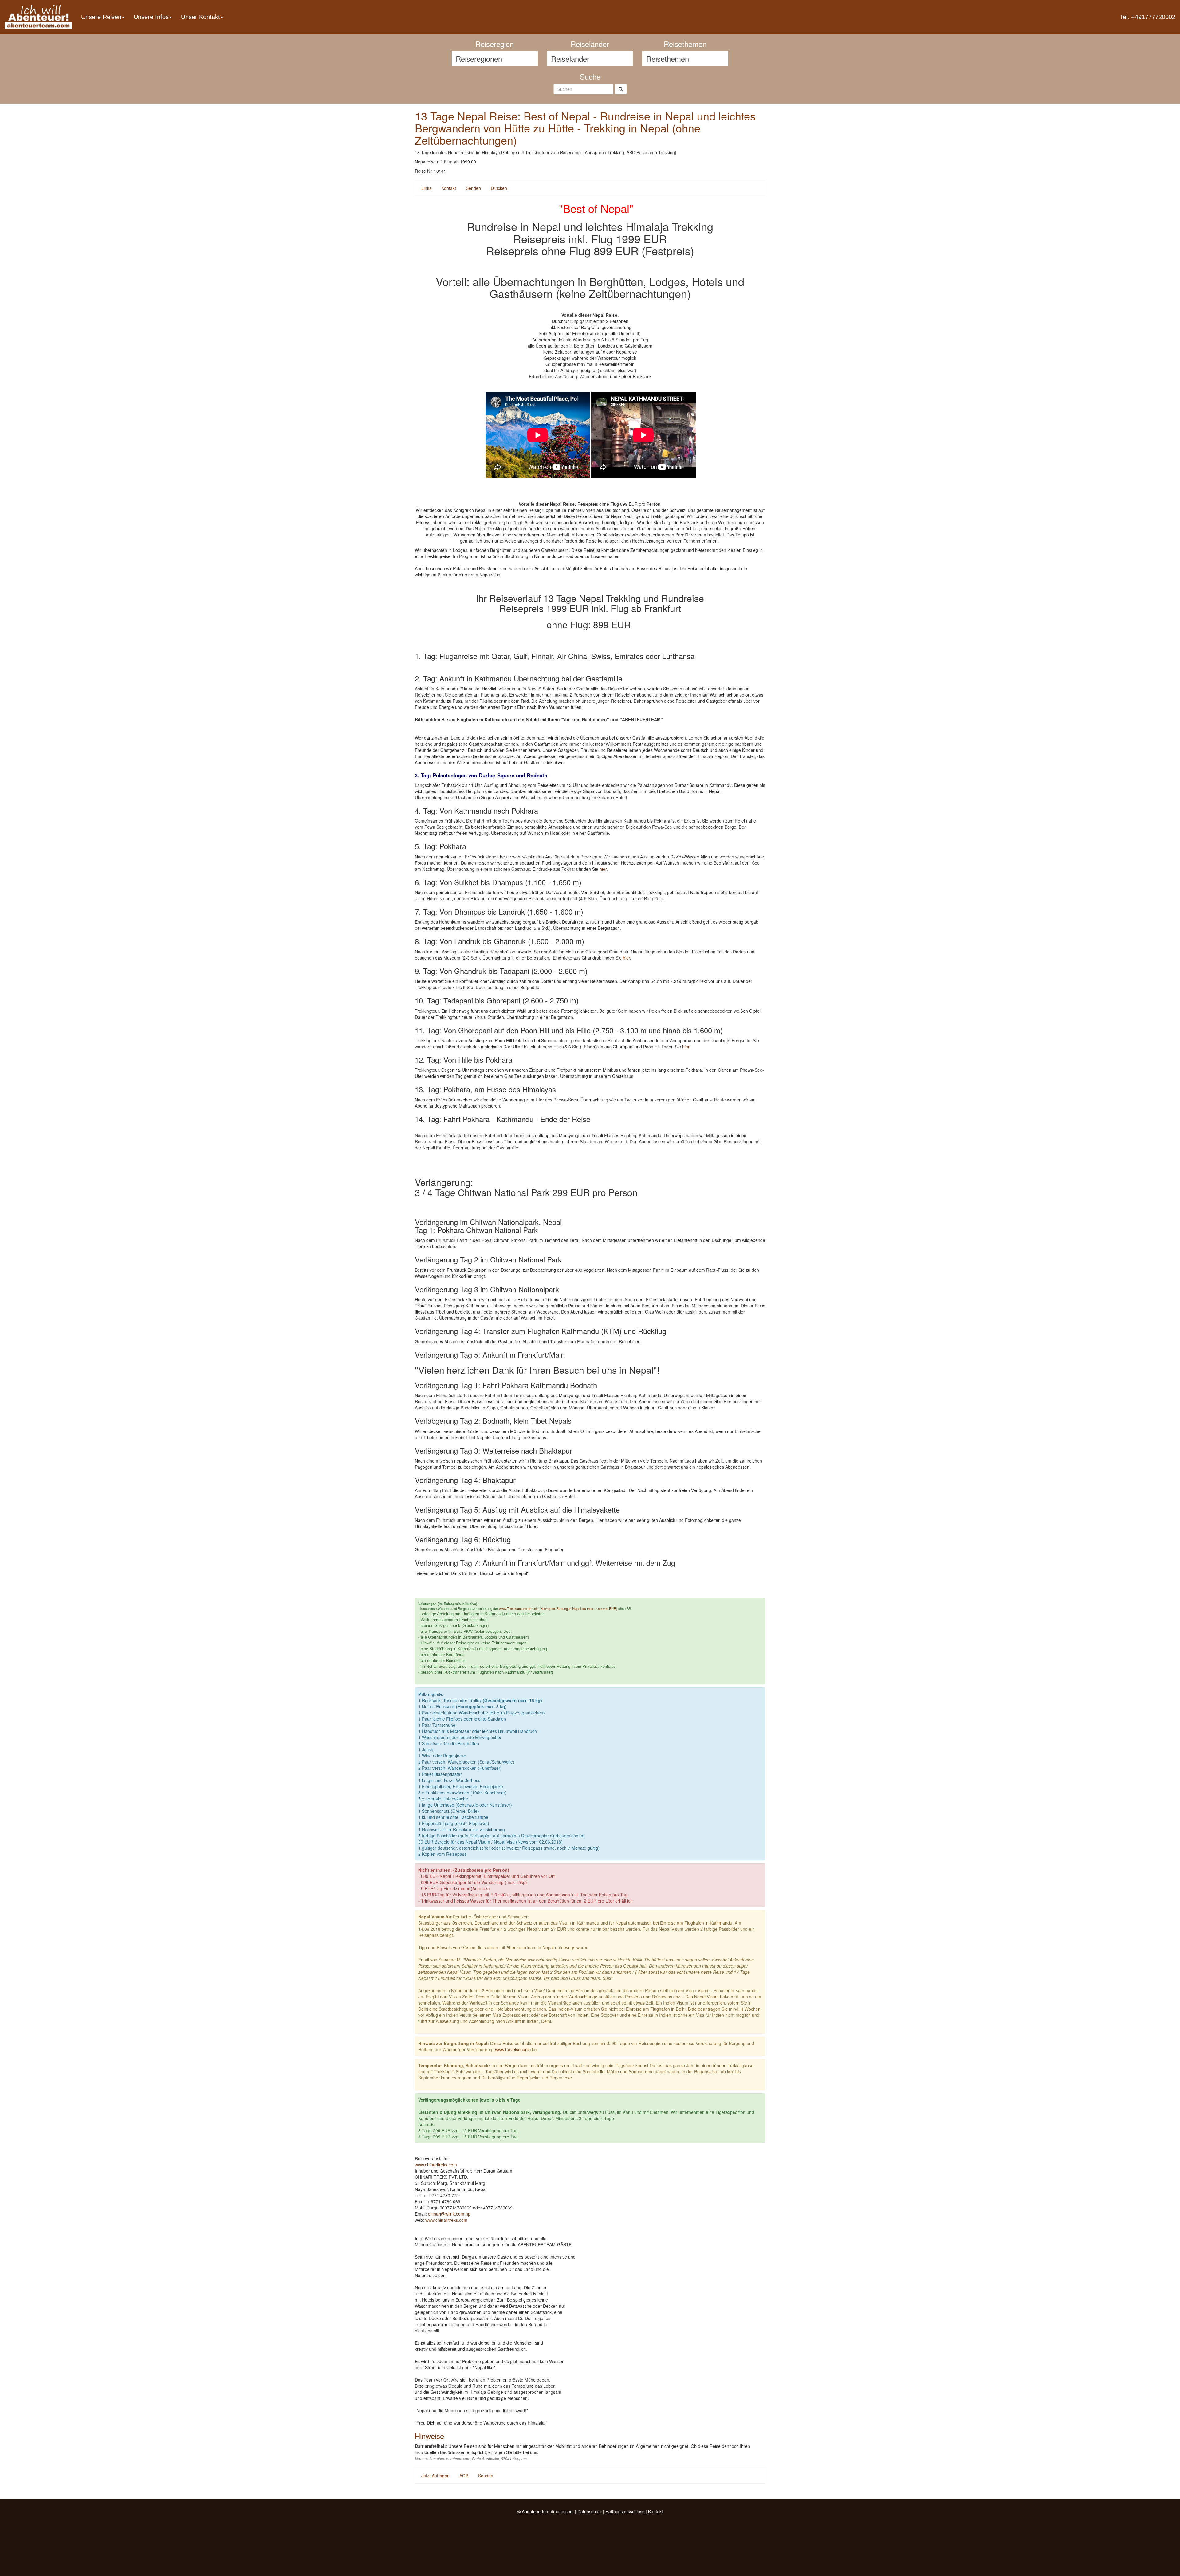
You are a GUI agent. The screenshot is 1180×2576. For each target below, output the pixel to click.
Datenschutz (590, 2511)
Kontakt (449, 188)
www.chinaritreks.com (436, 2165)
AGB (464, 2476)
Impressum (563, 2511)
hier (603, 869)
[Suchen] (621, 89)
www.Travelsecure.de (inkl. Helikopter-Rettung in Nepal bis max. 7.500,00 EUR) (558, 1608)
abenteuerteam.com (453, 2459)
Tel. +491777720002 (1148, 17)
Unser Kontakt (201, 17)
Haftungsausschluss (625, 2511)
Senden (473, 188)
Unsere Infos (151, 17)
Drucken (499, 188)
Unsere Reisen (101, 17)
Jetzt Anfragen (435, 2476)
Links (426, 188)
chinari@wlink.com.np (449, 2214)
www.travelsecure (512, 2049)
